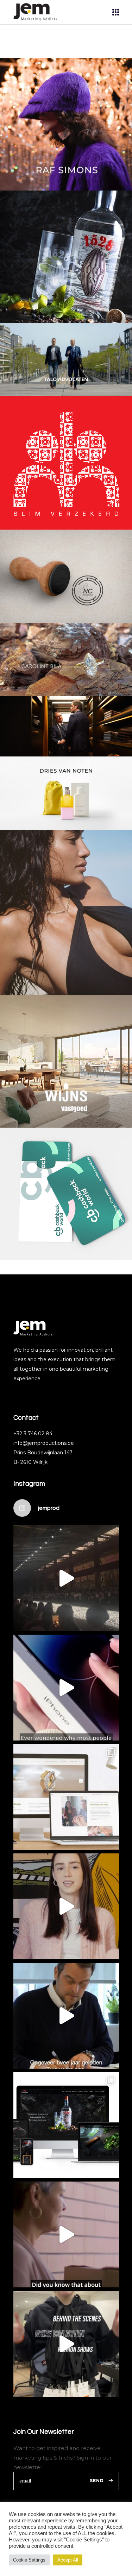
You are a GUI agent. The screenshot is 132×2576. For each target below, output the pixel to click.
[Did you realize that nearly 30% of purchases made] (66, 2234)
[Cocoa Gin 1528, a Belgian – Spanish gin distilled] (66, 2125)
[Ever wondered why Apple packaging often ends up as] (66, 1688)
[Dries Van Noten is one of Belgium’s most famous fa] (66, 2344)
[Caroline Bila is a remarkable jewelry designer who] (66, 1797)
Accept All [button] (68, 2560)
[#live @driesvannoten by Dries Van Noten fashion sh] (66, 1578)
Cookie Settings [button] (29, 2560)
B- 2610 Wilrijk (30, 1462)
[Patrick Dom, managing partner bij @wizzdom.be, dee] (66, 2016)
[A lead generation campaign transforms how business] (66, 1906)
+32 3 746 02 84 (33, 1434)
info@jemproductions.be (44, 1443)
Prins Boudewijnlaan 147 (43, 1453)
